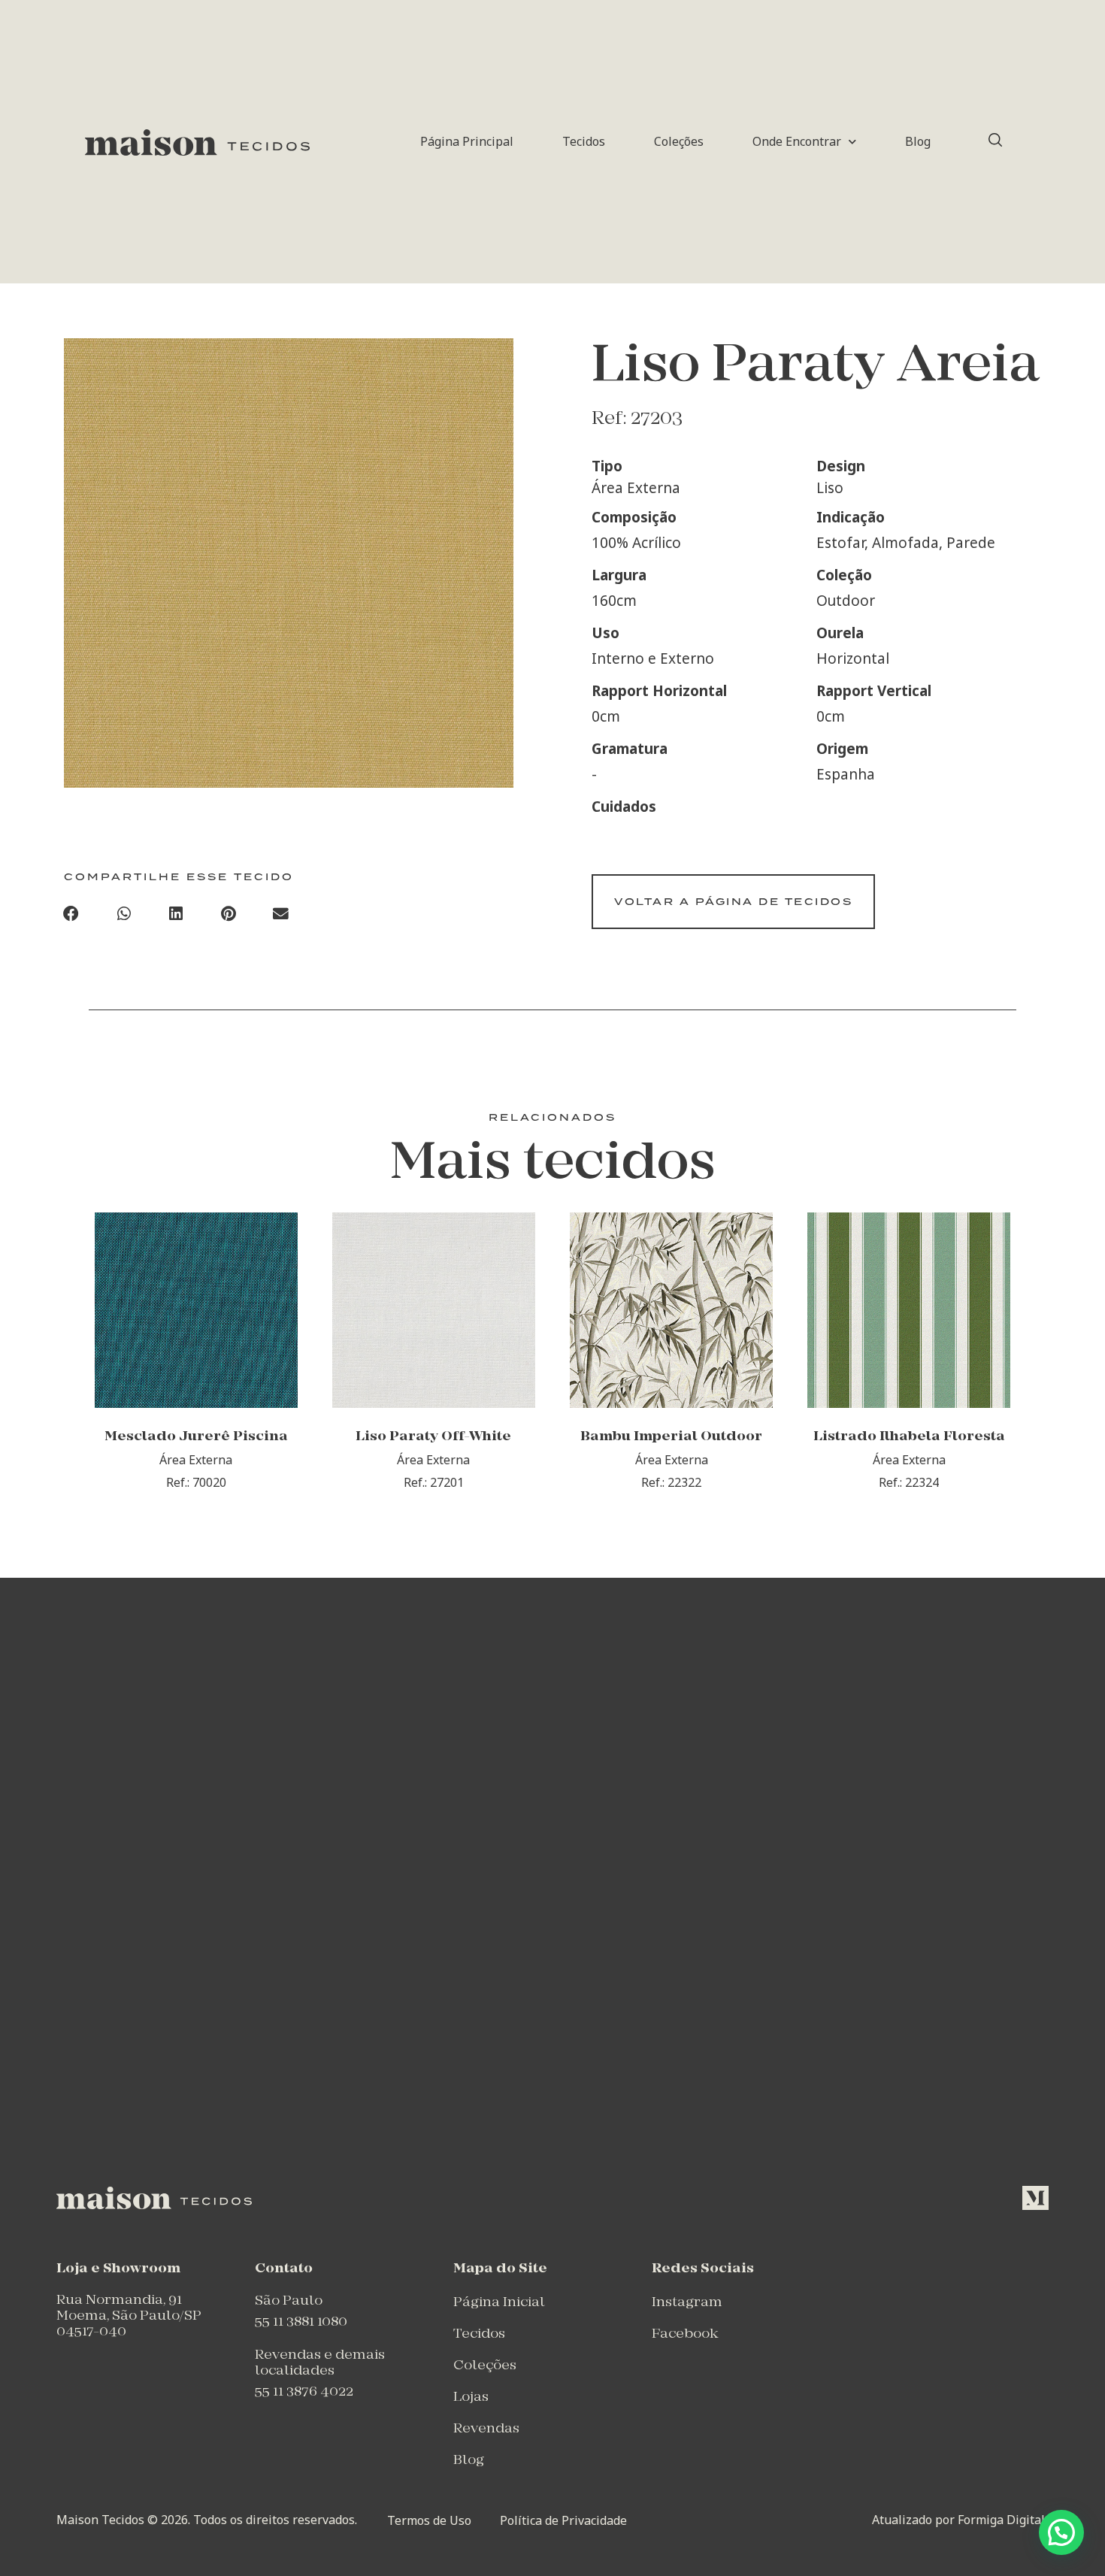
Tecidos (584, 141)
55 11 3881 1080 (301, 2322)
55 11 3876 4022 (304, 2392)
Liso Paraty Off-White (433, 1437)
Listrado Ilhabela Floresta (909, 1437)
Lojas (471, 2397)
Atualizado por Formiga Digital (958, 2520)
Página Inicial (499, 2303)
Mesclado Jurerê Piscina (196, 1437)
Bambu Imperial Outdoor (671, 1437)
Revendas (486, 2429)
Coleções (679, 141)
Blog (918, 141)
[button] (71, 914)
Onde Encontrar (797, 141)
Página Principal (467, 141)
